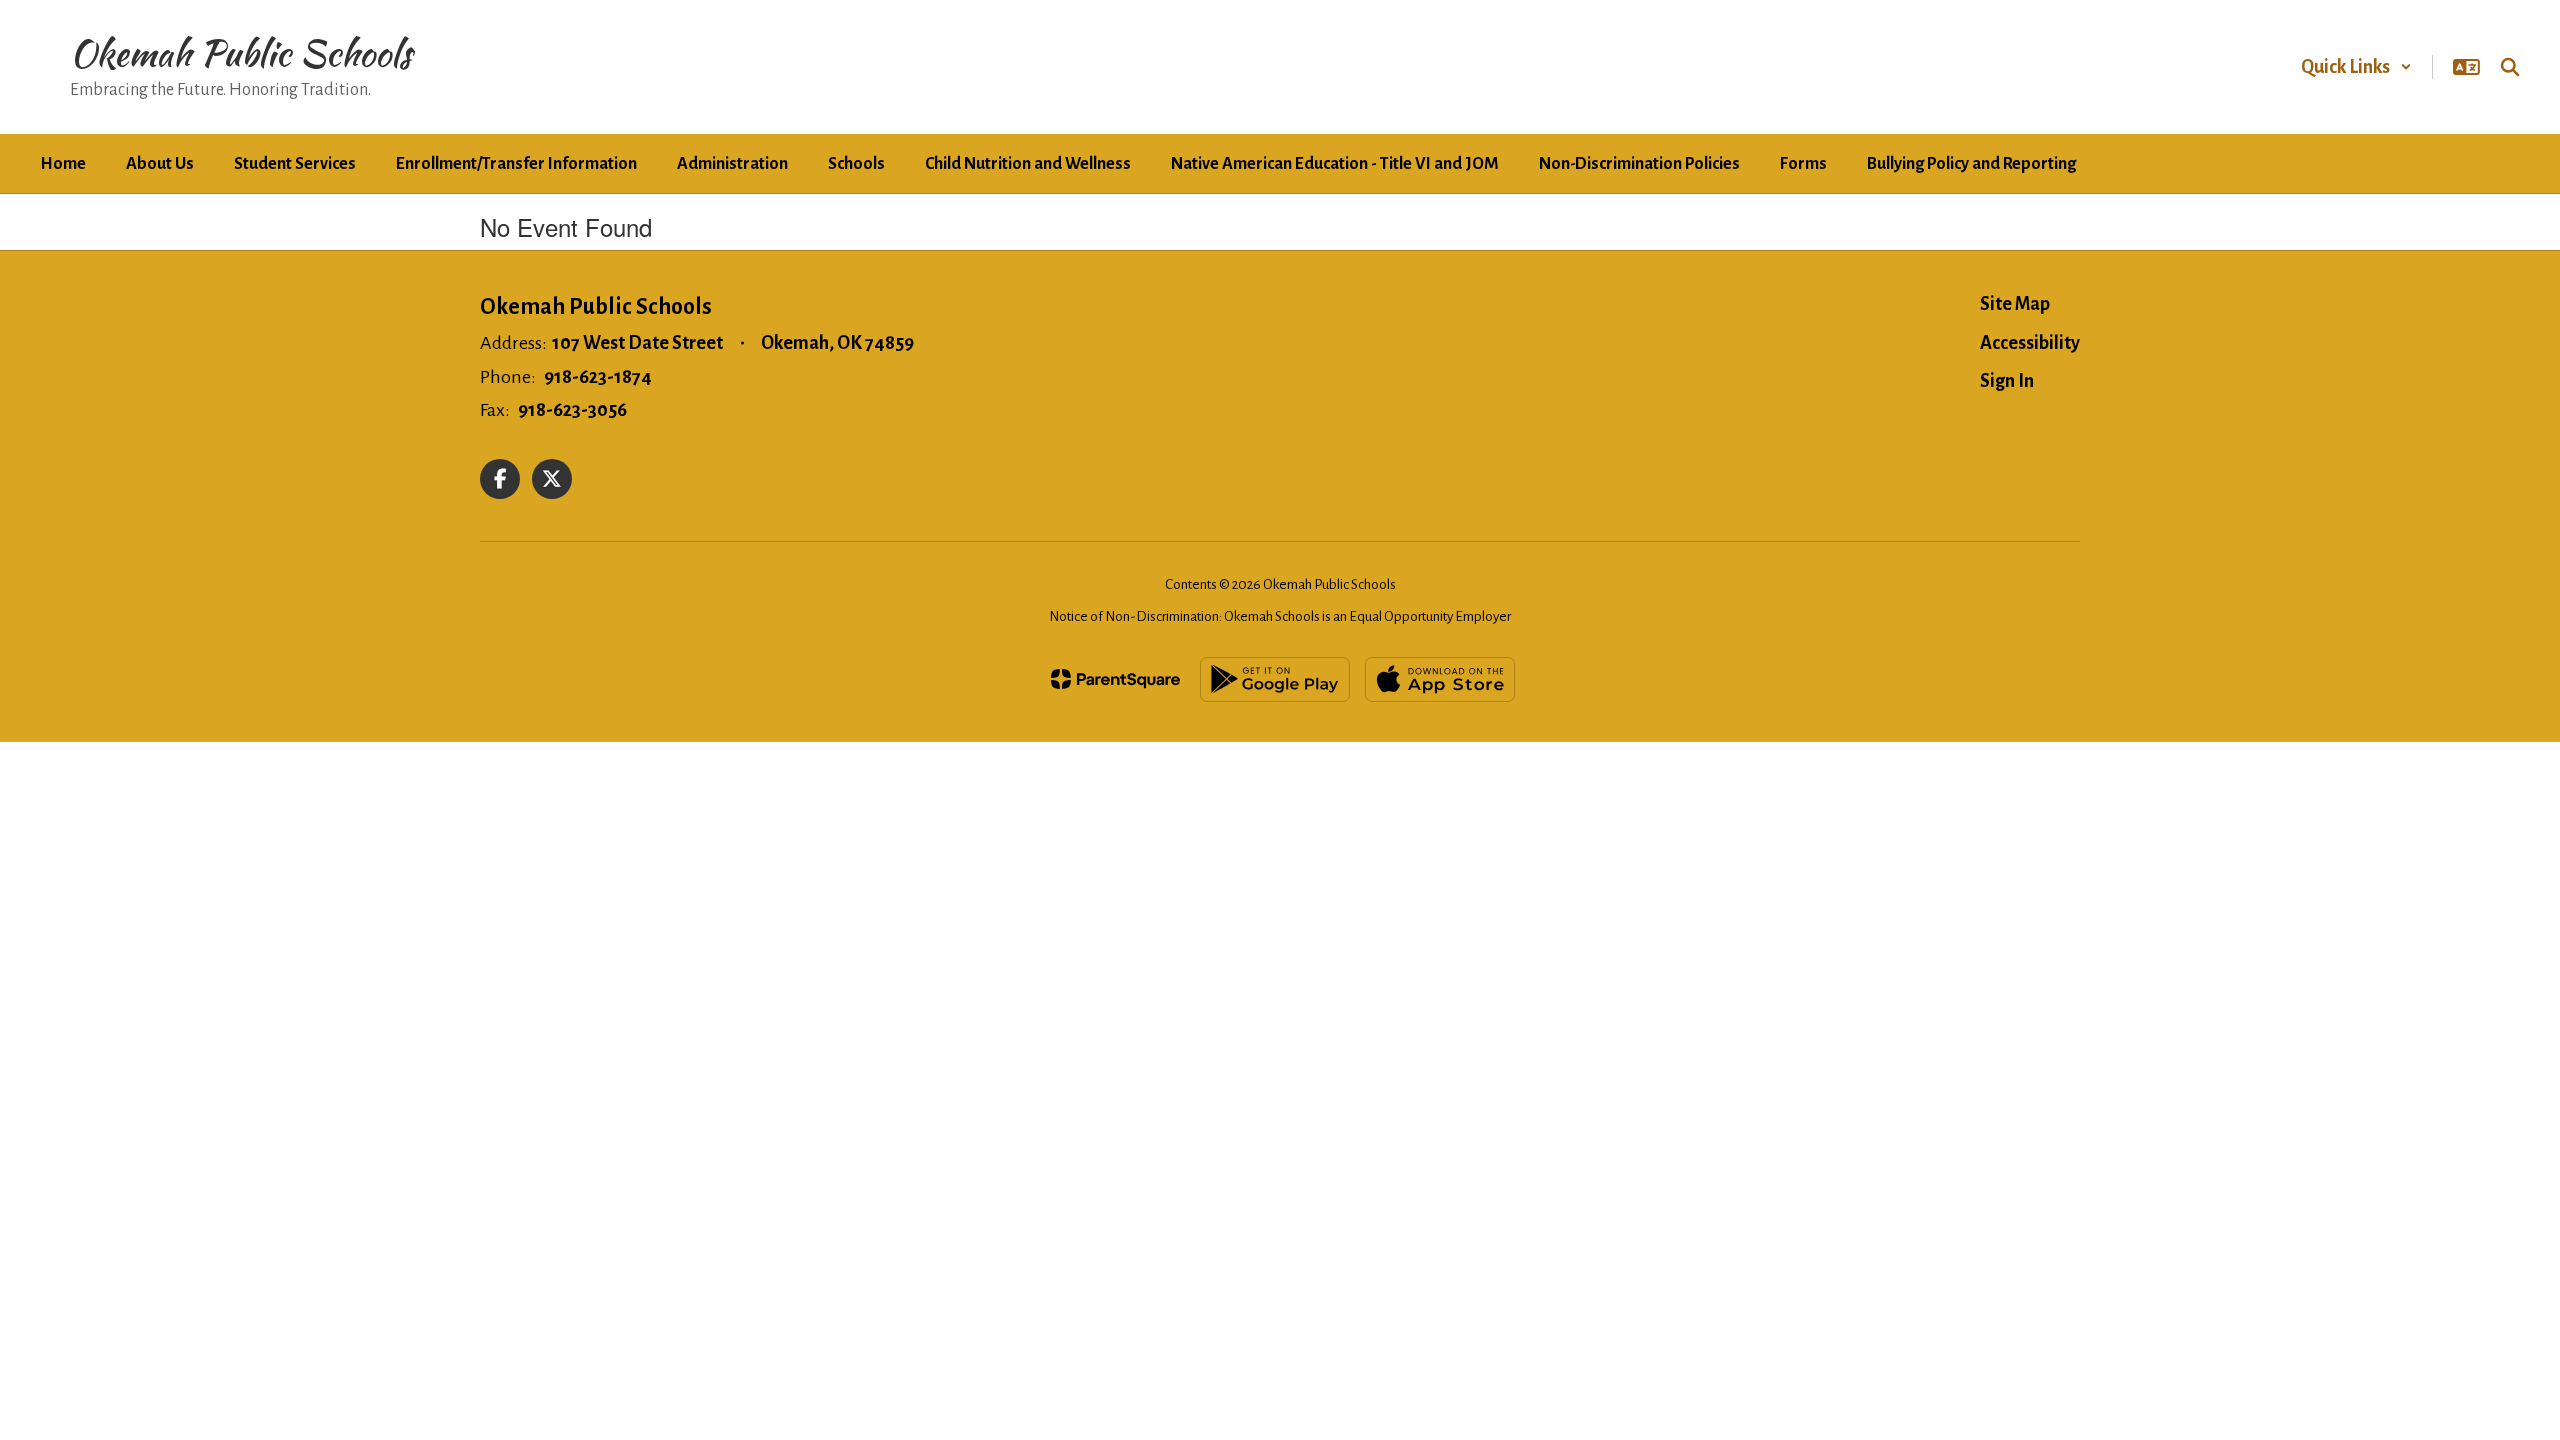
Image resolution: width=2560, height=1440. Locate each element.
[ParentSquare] (1115, 679)
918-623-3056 (572, 410)
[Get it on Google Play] (1275, 679)
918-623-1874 (598, 377)
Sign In (2007, 381)
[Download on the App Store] (1440, 679)
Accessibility (2030, 343)
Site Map (2015, 304)
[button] (2356, 67)
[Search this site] (2510, 67)
